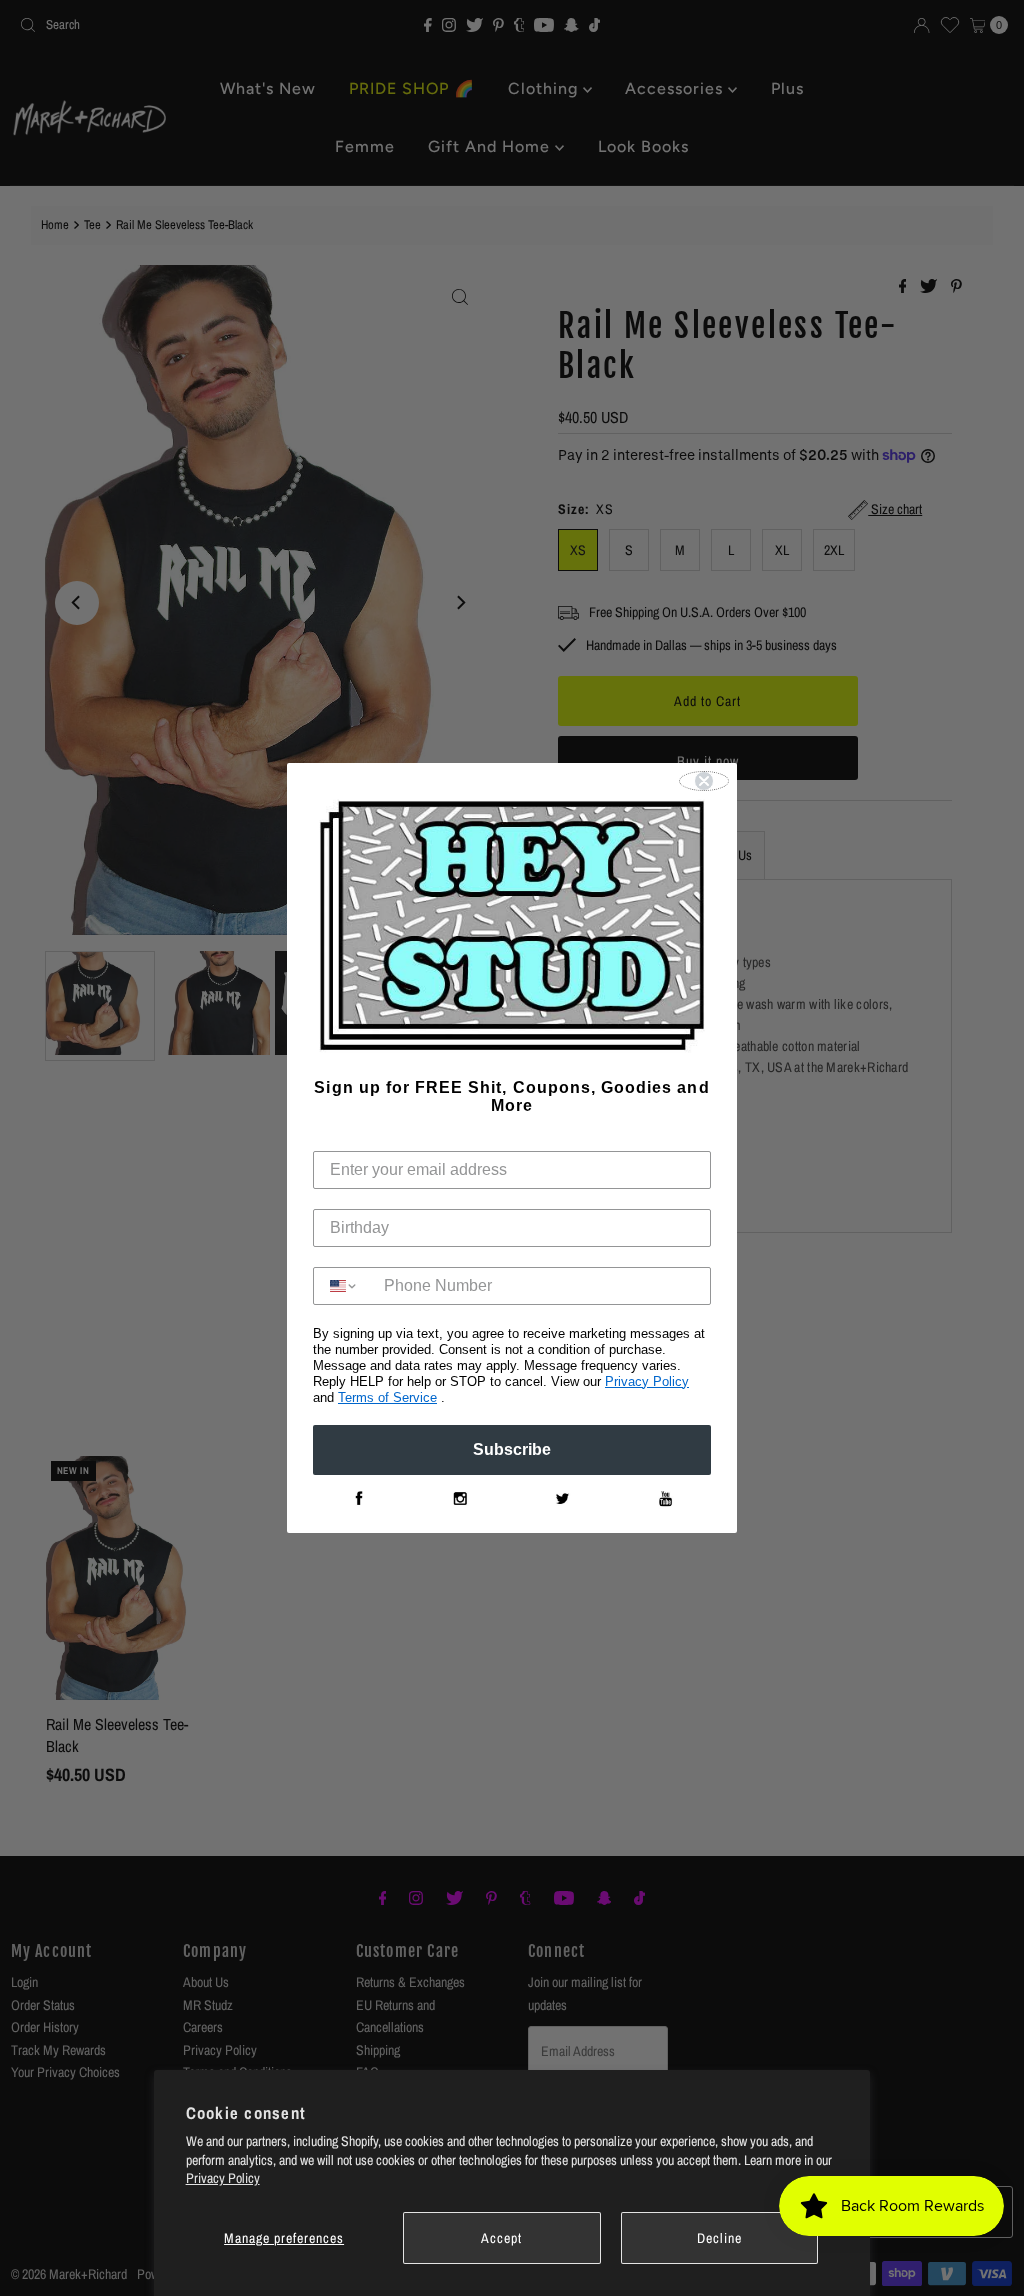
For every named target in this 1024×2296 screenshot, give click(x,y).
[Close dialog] (704, 781)
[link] (358, 1499)
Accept (501, 2238)
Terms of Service (387, 1397)
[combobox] (344, 1286)
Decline (719, 2238)
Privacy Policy (223, 2178)
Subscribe (512, 1449)
